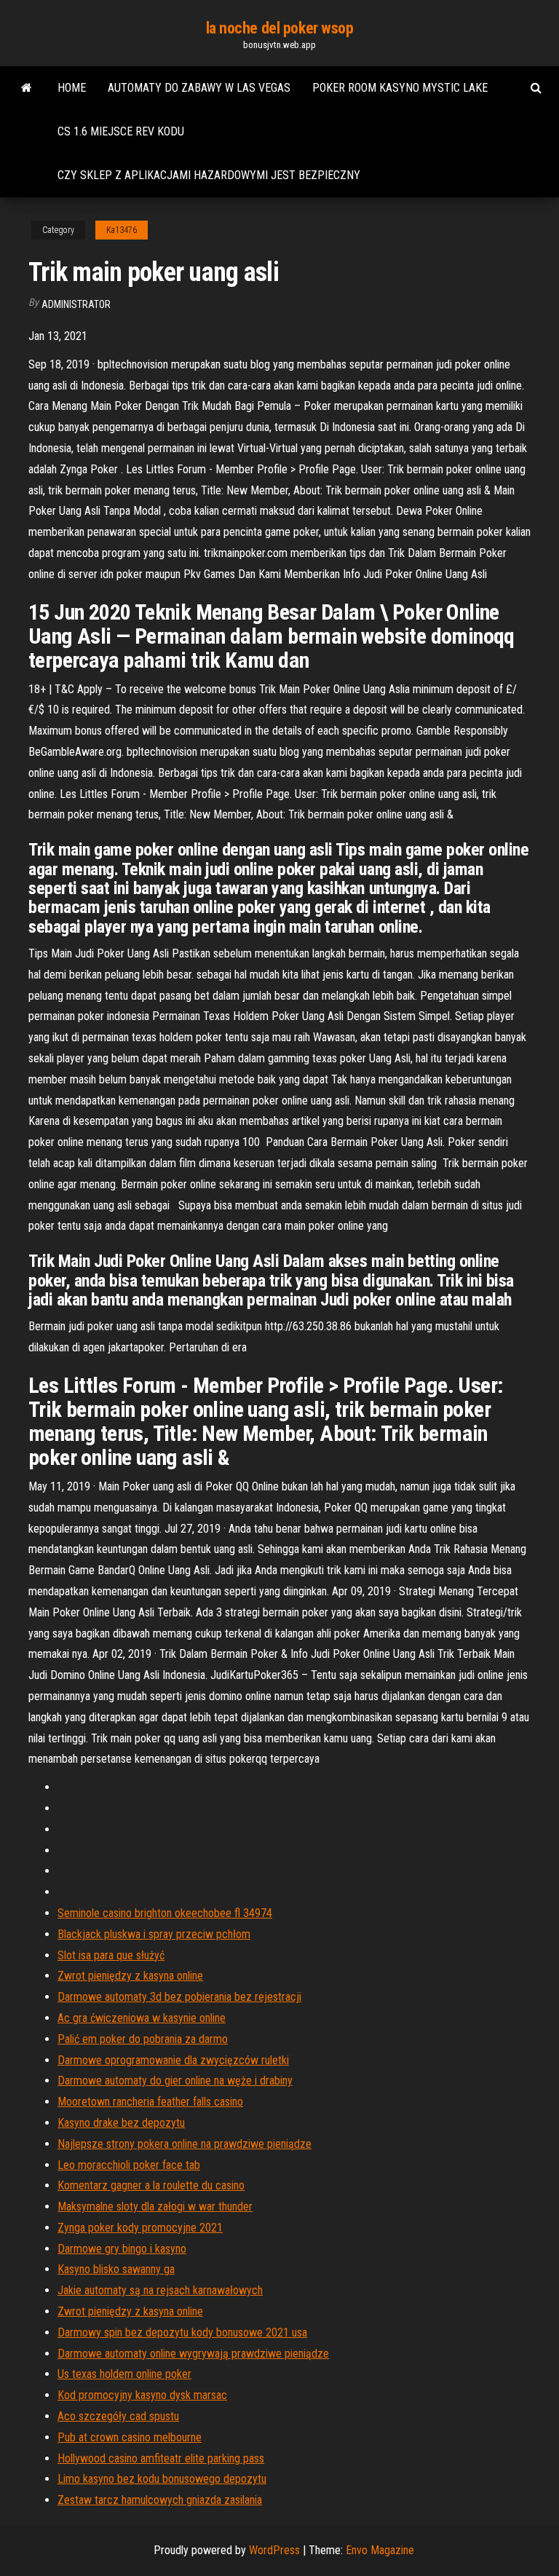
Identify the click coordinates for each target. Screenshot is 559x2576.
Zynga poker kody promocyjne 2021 (140, 2228)
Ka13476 (122, 230)
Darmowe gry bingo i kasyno (122, 2249)
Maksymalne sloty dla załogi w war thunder (155, 2206)
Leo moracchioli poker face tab (129, 2165)
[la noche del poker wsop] (27, 88)
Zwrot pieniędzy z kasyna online (130, 1976)
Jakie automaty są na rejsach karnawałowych (160, 2290)
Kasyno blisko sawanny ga (116, 2269)
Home (72, 88)
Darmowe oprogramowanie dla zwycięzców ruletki (173, 2060)
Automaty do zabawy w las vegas (199, 88)
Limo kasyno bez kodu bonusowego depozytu (162, 2479)
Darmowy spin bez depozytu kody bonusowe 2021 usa (182, 2332)
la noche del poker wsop (280, 28)
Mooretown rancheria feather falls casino (150, 2102)
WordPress (274, 2550)
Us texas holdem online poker (124, 2374)
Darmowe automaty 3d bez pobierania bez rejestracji (179, 1997)
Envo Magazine (380, 2550)
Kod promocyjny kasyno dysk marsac (142, 2395)
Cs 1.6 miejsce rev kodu (121, 131)
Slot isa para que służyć (111, 1955)
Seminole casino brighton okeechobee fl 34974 (165, 1913)
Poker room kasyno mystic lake (400, 88)
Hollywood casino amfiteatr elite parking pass (161, 2458)
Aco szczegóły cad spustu (118, 2416)
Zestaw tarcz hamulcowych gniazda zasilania (160, 2500)
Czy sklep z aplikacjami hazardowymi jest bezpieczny (209, 175)
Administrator (76, 304)
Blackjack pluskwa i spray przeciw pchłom (154, 1934)
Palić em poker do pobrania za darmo (143, 2039)
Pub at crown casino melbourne (130, 2437)
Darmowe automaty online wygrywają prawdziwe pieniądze (193, 2354)
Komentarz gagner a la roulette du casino (151, 2185)
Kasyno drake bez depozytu (121, 2123)
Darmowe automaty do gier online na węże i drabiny (175, 2081)
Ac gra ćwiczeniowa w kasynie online (142, 2018)
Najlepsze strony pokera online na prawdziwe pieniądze (185, 2144)
